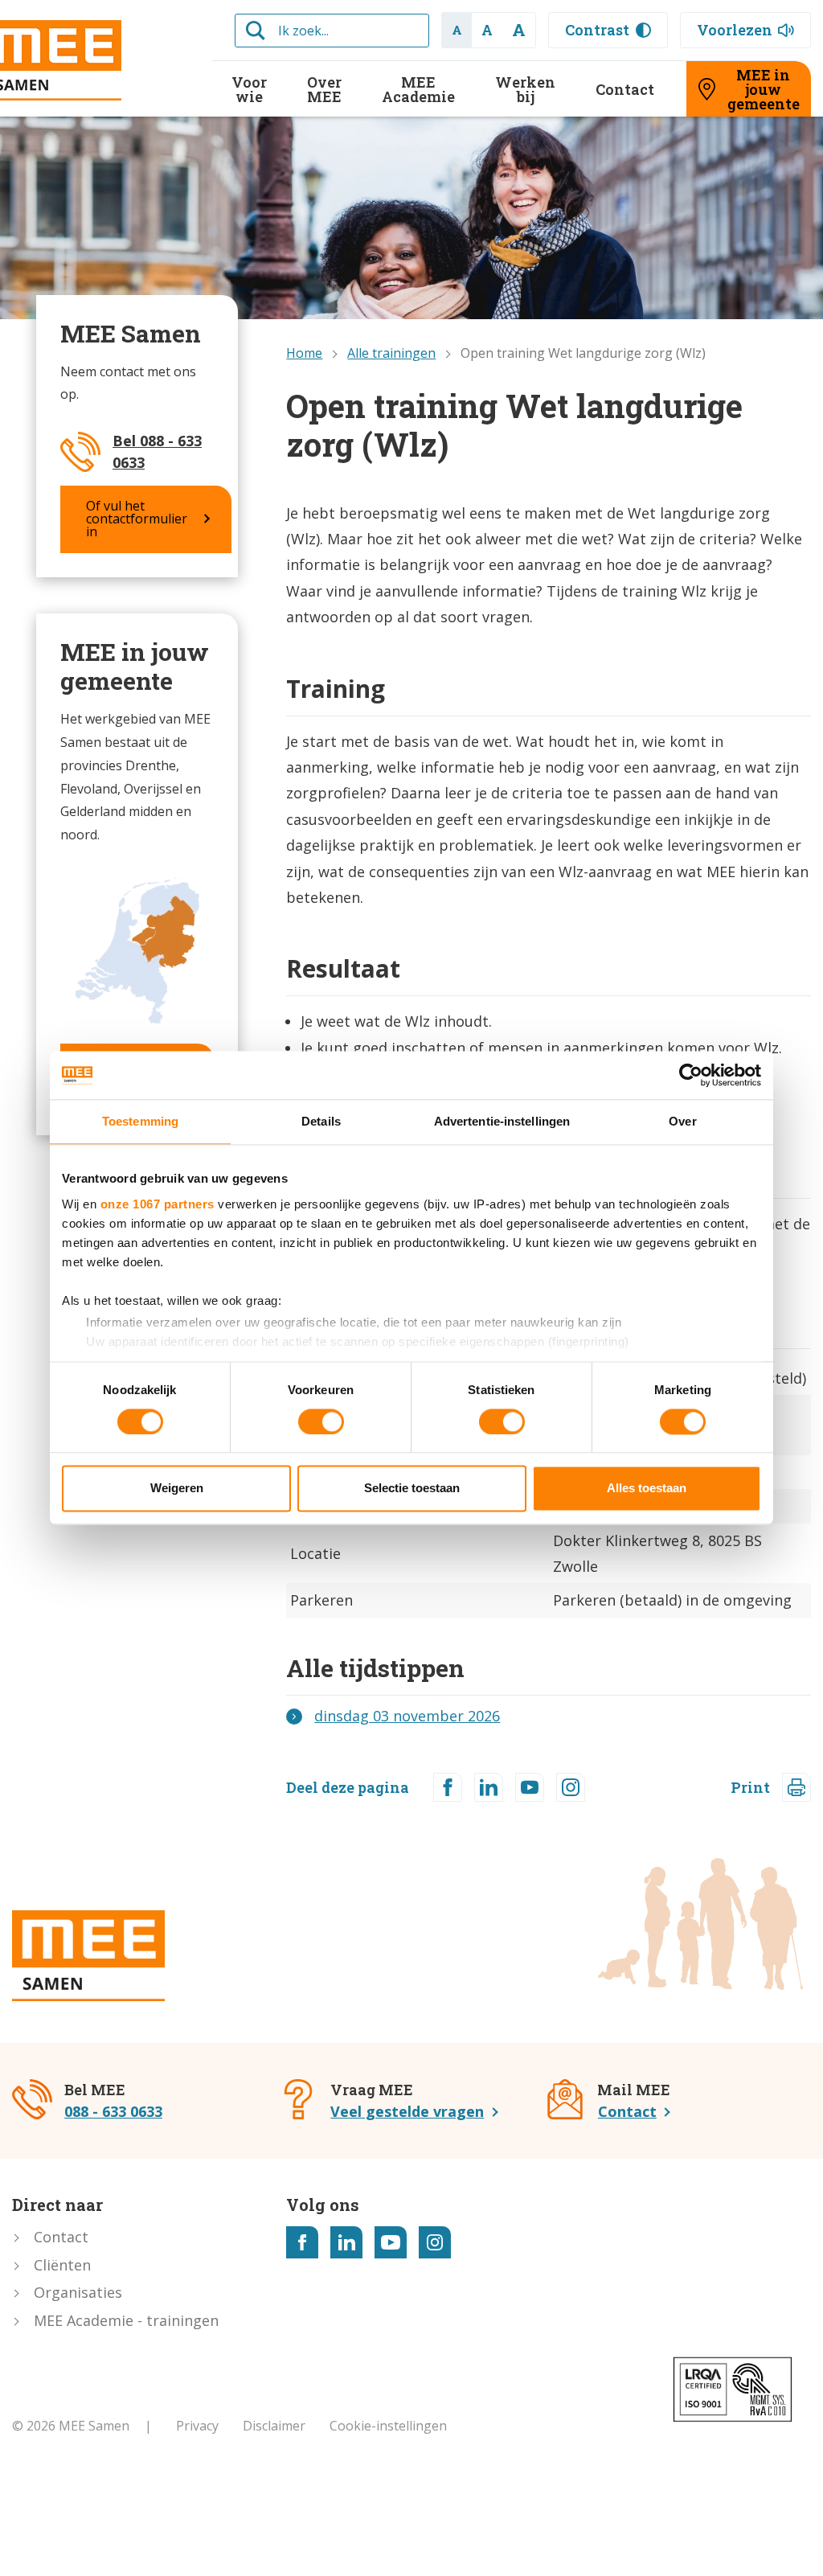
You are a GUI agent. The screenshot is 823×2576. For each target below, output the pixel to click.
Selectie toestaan (412, 1489)
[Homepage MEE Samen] (88, 1956)
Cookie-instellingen (388, 2426)
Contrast (597, 30)
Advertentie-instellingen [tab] (502, 1121)
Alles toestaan (647, 1489)
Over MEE (324, 89)
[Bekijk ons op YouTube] (391, 2242)
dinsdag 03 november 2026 (407, 1717)
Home (304, 353)
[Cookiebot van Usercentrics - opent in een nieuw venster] (691, 1075)
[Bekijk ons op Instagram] (435, 2242)
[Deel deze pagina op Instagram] (571, 1787)
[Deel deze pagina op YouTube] (530, 1787)
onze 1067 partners (158, 1204)
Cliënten (62, 2265)
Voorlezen (735, 30)
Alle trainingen (391, 353)
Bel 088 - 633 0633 (157, 451)
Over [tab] (682, 1121)
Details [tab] (321, 1121)
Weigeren (177, 1489)
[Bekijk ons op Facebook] (302, 2242)
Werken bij (525, 89)
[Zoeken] (256, 31)
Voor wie (249, 89)
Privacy (197, 2426)
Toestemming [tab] (140, 1121)
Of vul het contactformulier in (137, 519)
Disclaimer (274, 2426)
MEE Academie (418, 89)
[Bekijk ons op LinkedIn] (346, 2242)
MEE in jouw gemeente (764, 89)
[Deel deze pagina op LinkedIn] (489, 1787)
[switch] (321, 1421)
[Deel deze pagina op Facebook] (448, 1787)
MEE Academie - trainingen (126, 2320)
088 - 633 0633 (113, 2111)
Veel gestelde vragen (407, 2111)
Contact (625, 89)
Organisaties (78, 2292)
